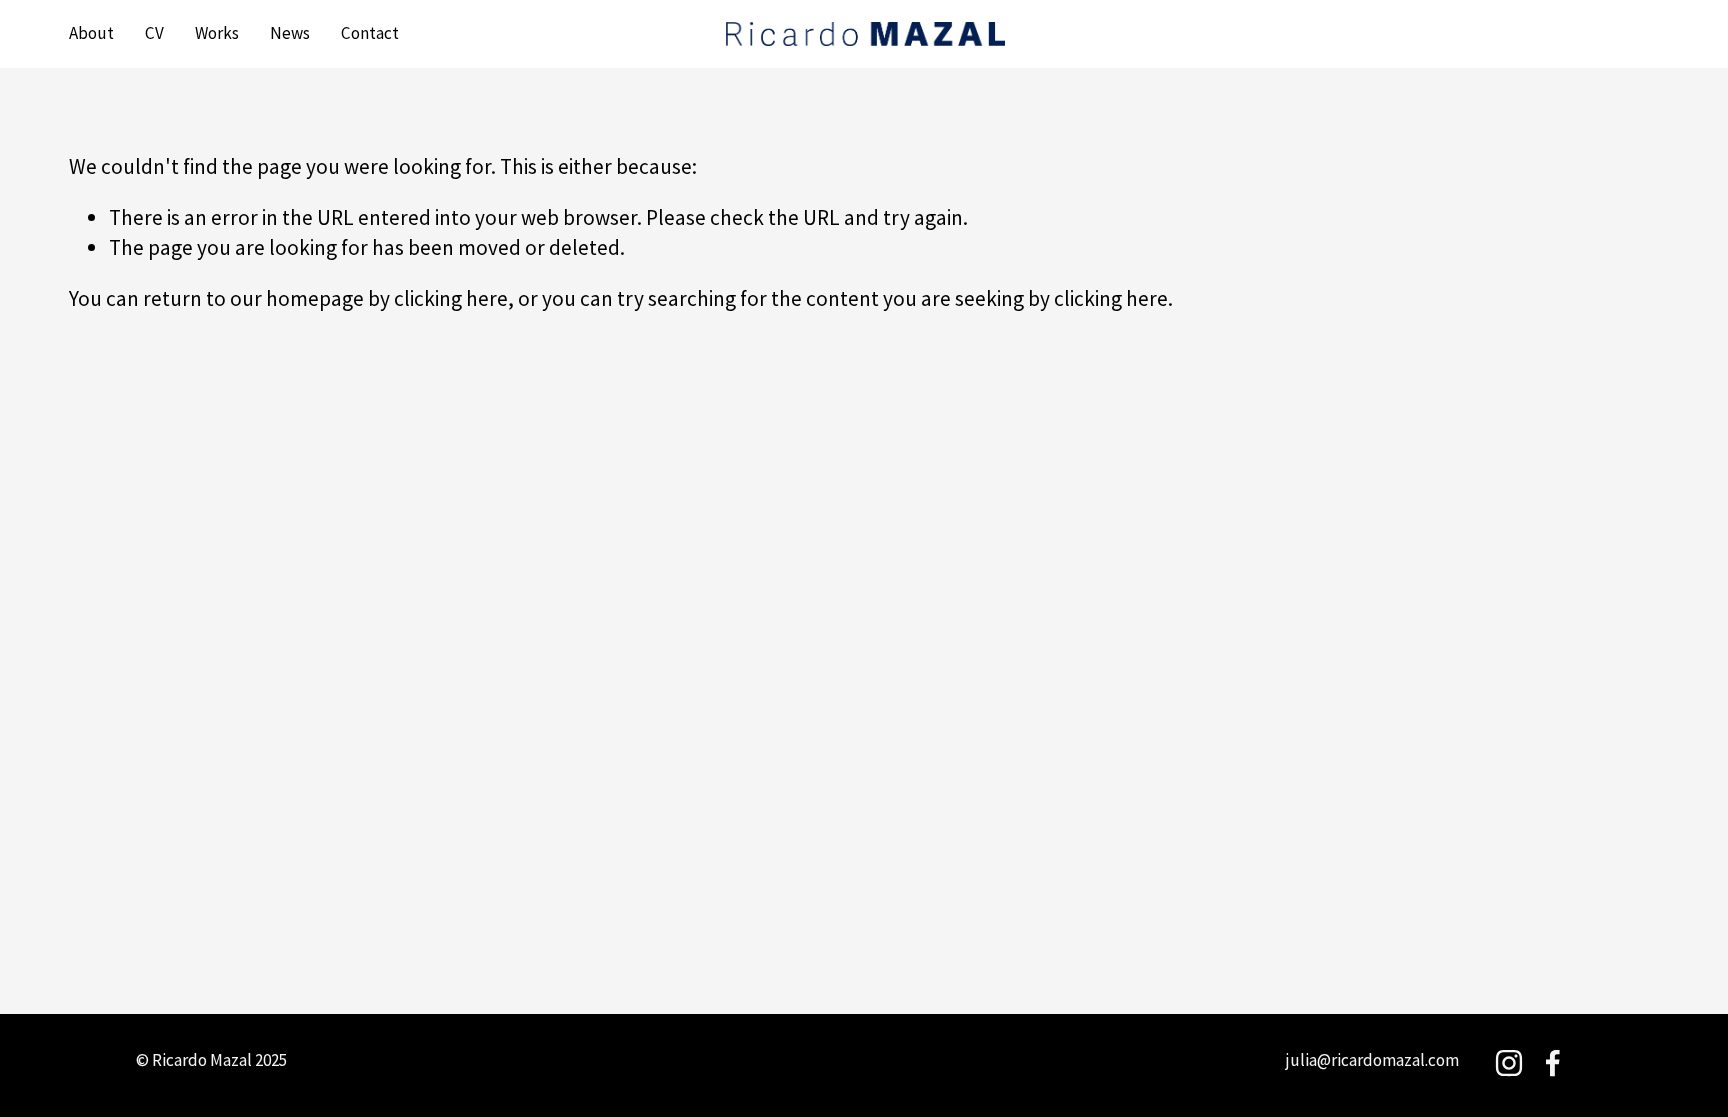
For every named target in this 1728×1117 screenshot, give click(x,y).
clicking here (451, 298)
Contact (370, 33)
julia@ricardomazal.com (1372, 1060)
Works (217, 33)
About (91, 33)
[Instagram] (1509, 1063)
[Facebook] (1553, 1063)
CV (154, 33)
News (290, 33)
